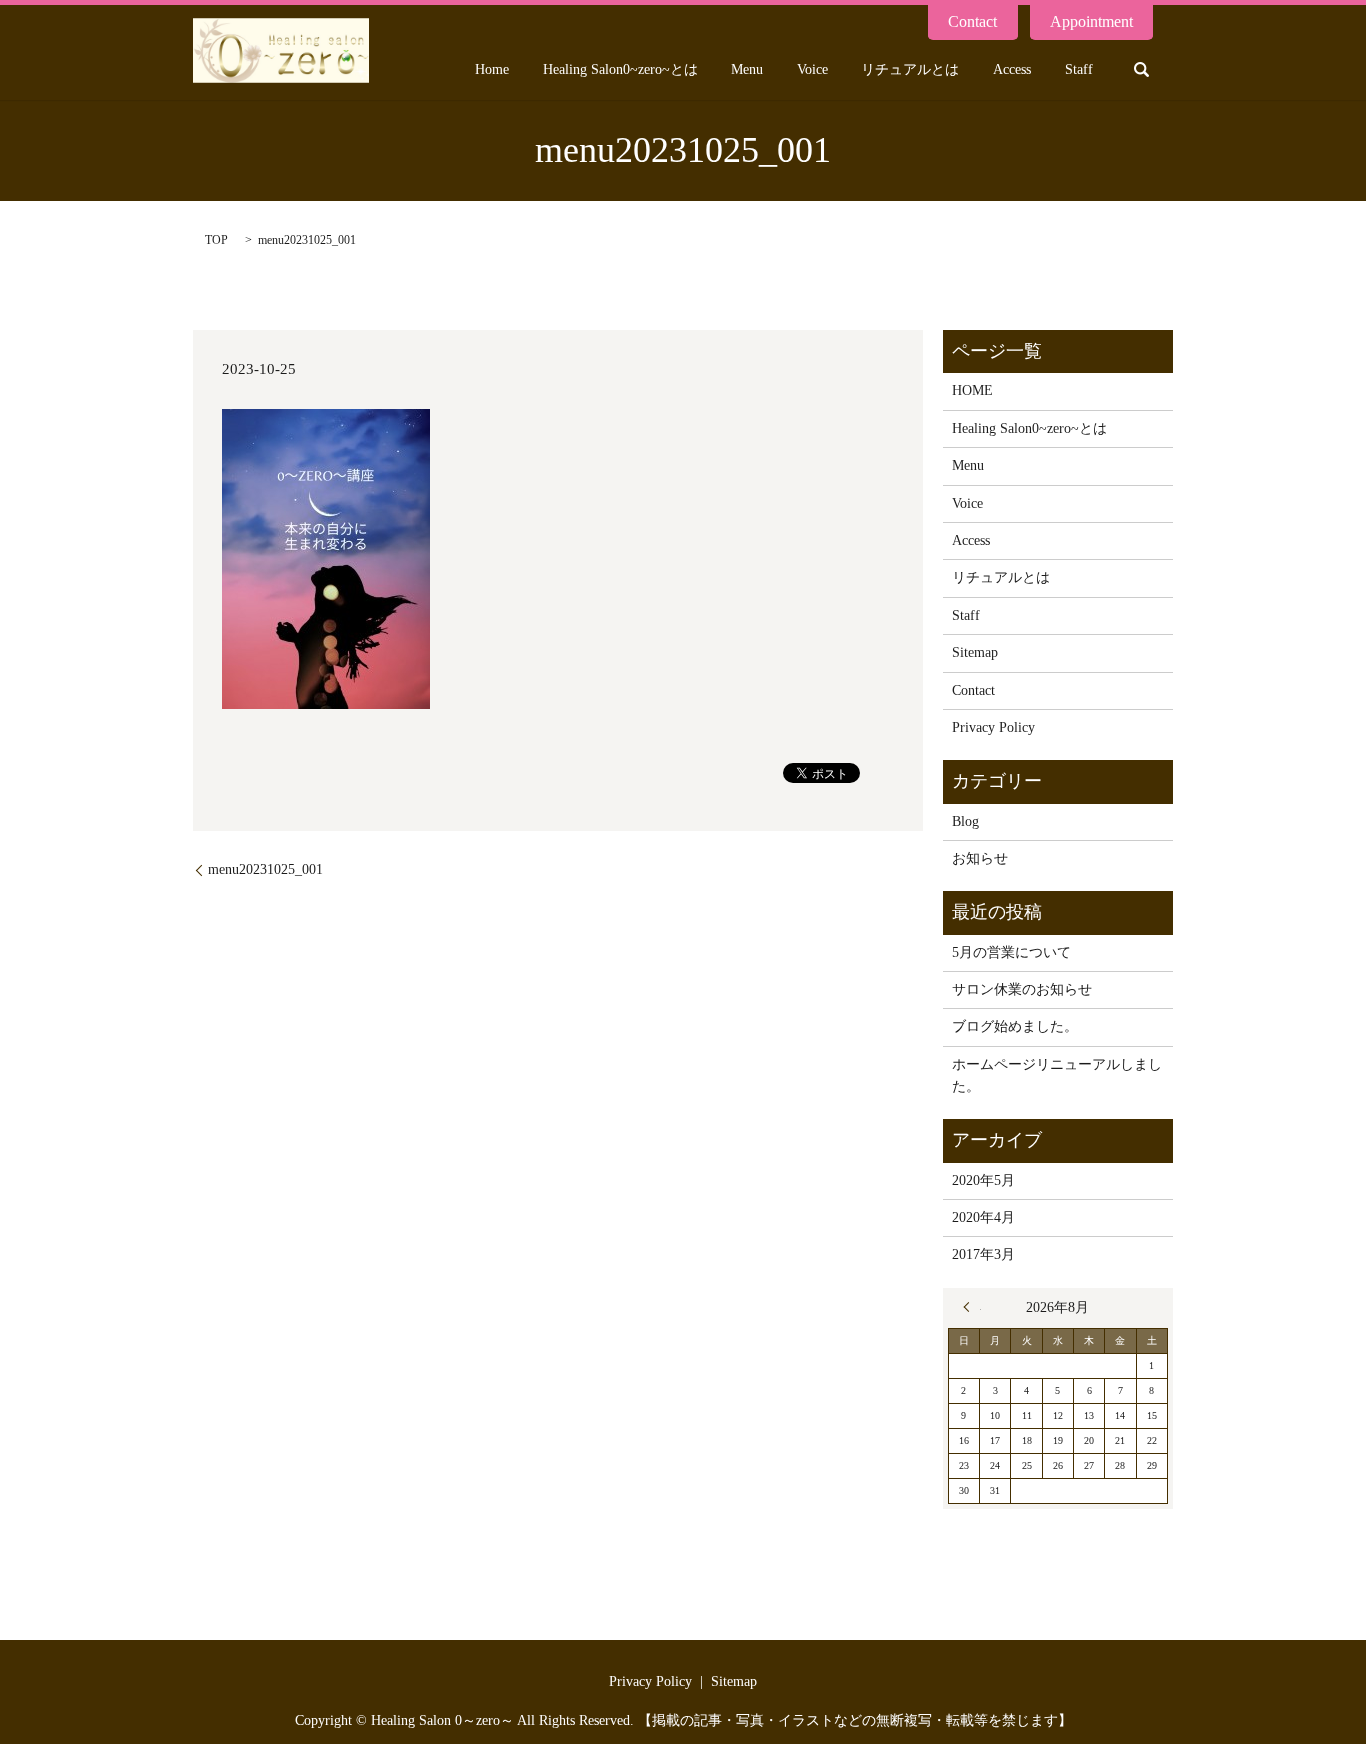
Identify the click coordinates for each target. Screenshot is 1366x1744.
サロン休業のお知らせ (1022, 989)
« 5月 (972, 1307)
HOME (972, 390)
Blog (965, 821)
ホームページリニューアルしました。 (1057, 1075)
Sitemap (975, 652)
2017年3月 (983, 1254)
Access (1012, 69)
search (1141, 69)
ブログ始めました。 (1015, 1026)
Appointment (1091, 21)
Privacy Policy (993, 727)
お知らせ (980, 858)
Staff (1079, 69)
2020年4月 (983, 1217)
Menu (747, 69)
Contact (972, 21)
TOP (216, 240)
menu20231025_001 (265, 869)
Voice (812, 69)
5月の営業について (1011, 952)
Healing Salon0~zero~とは (620, 69)
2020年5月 (983, 1180)
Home (492, 69)
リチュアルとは (910, 69)
